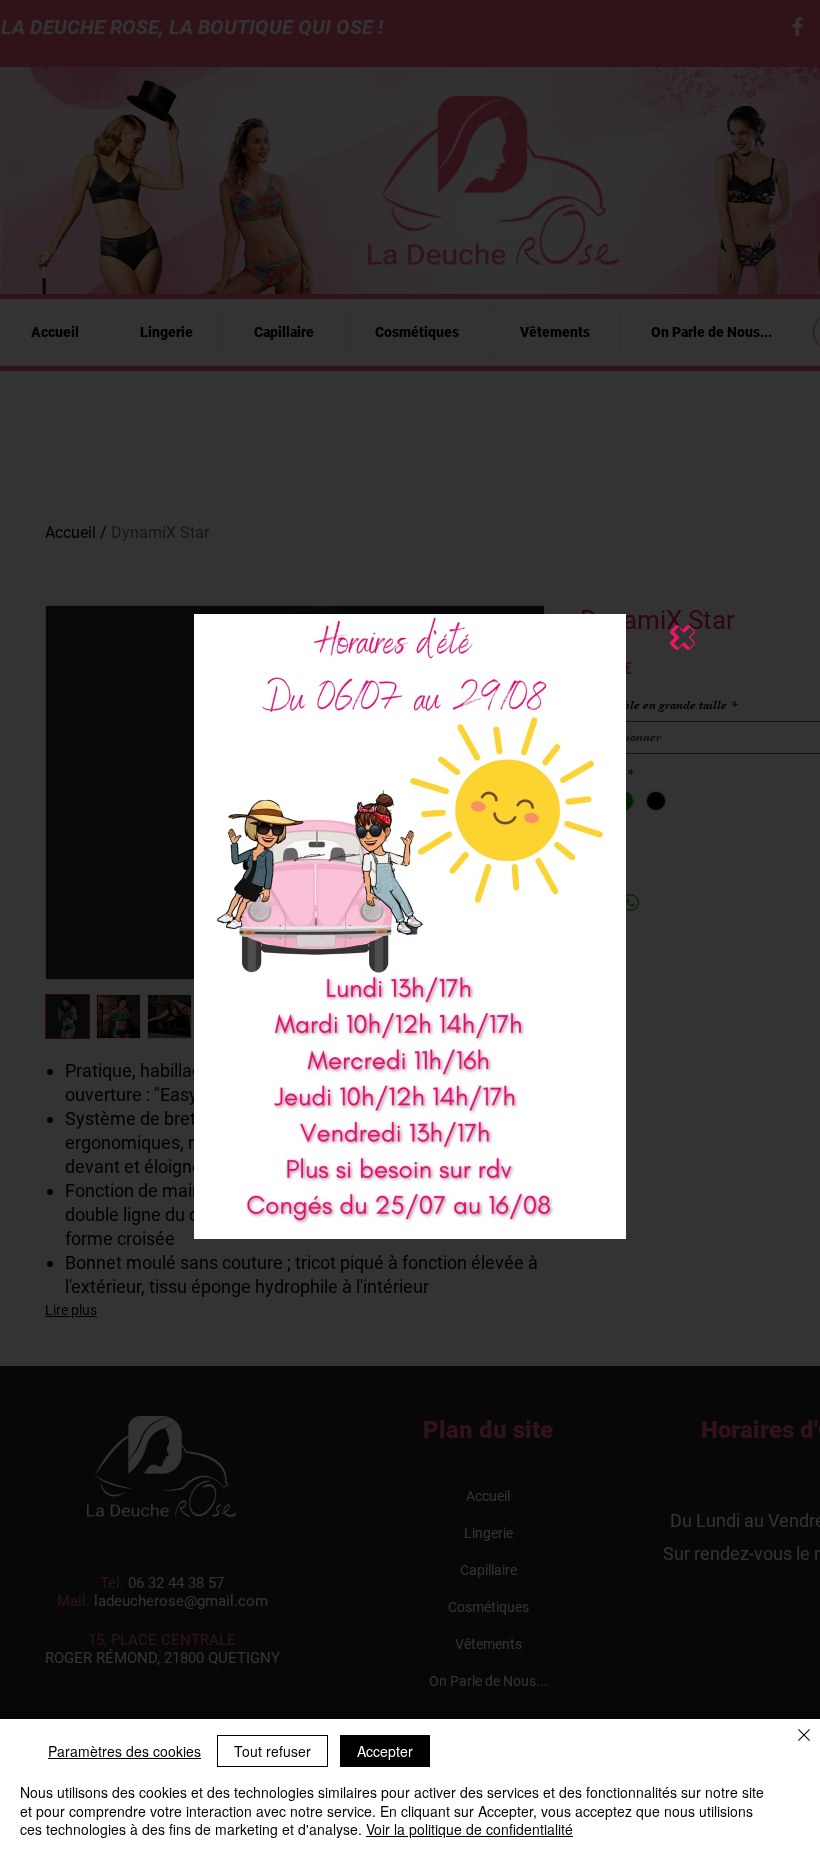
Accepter (385, 1751)
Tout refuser (272, 1751)
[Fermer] (804, 1736)
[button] (682, 637)
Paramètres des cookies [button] (124, 1751)
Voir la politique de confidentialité (469, 1829)
